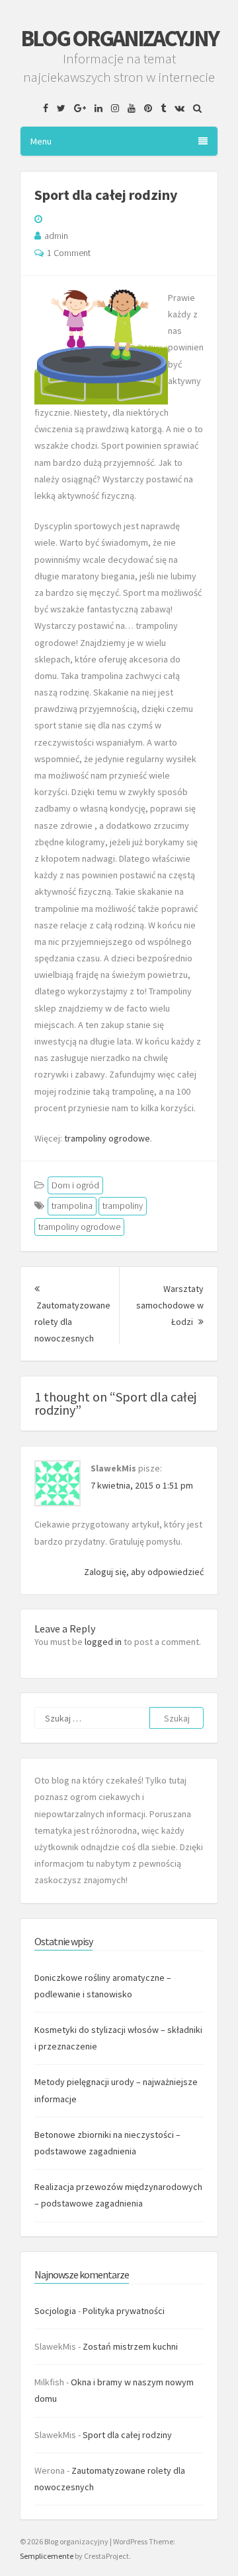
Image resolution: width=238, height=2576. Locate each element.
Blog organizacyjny (119, 38)
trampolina (72, 1206)
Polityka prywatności (124, 2311)
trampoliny (123, 1206)
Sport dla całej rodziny (127, 2435)
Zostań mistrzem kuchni (130, 2346)
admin (56, 236)
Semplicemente (47, 2556)
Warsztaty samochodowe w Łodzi (170, 1305)
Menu (41, 141)
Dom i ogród (75, 1185)
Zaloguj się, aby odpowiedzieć (144, 1572)
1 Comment (69, 253)
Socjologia (55, 2311)
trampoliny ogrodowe (107, 1138)
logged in (103, 1642)
